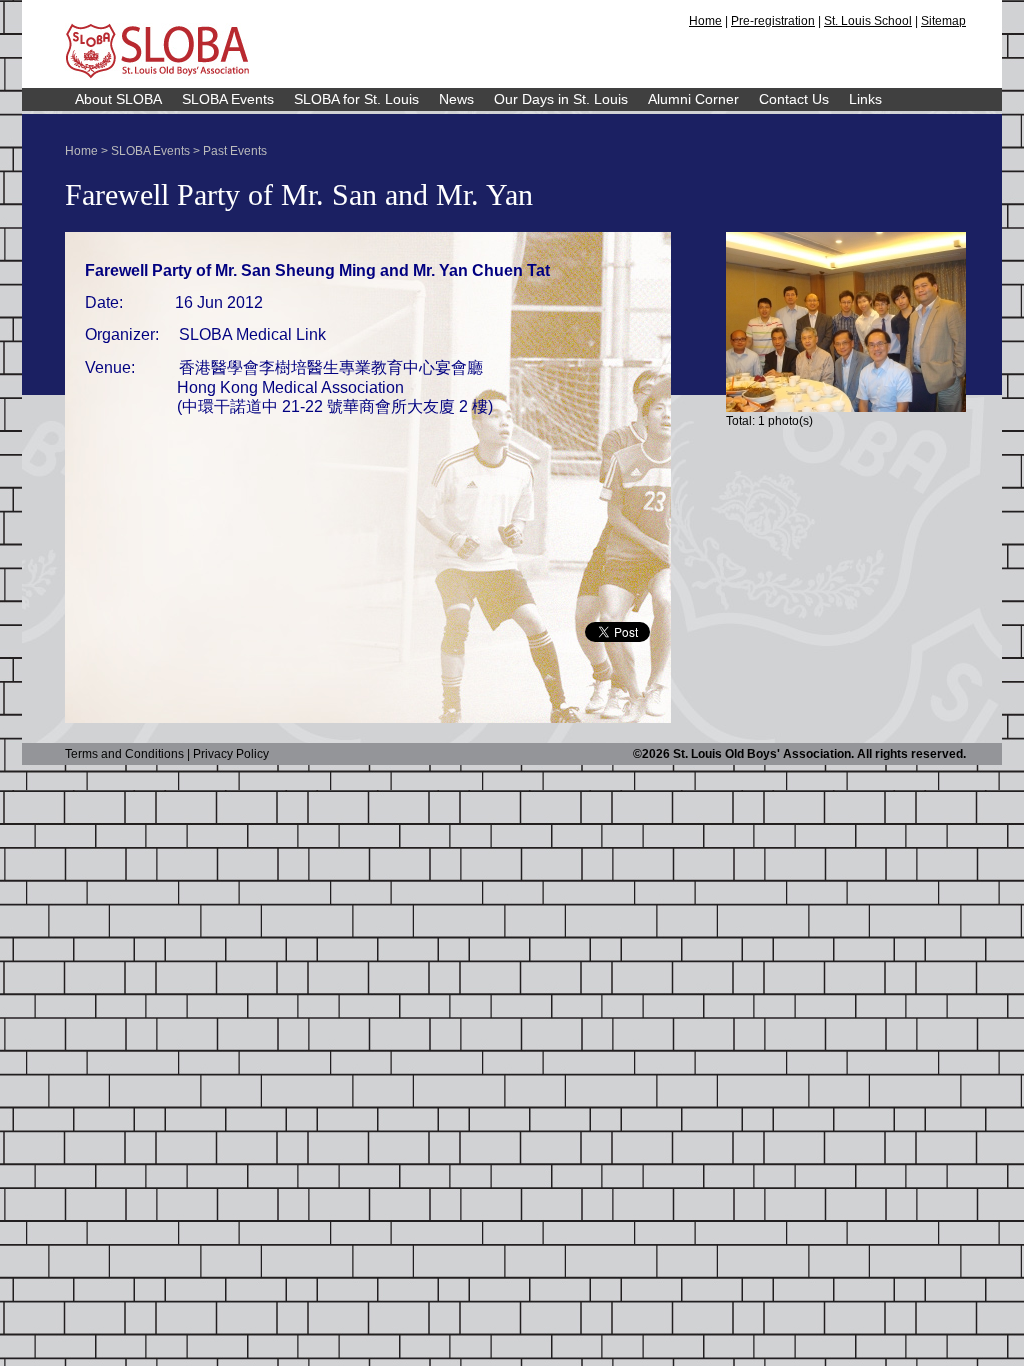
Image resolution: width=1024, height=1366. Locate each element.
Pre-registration (773, 21)
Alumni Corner (693, 99)
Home (705, 21)
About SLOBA (118, 99)
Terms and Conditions (124, 754)
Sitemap (943, 21)
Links (865, 99)
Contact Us (794, 99)
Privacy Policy (231, 754)
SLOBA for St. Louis (356, 99)
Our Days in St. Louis (561, 99)
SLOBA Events (228, 99)
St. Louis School (868, 21)
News (456, 99)
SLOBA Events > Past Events (189, 151)
